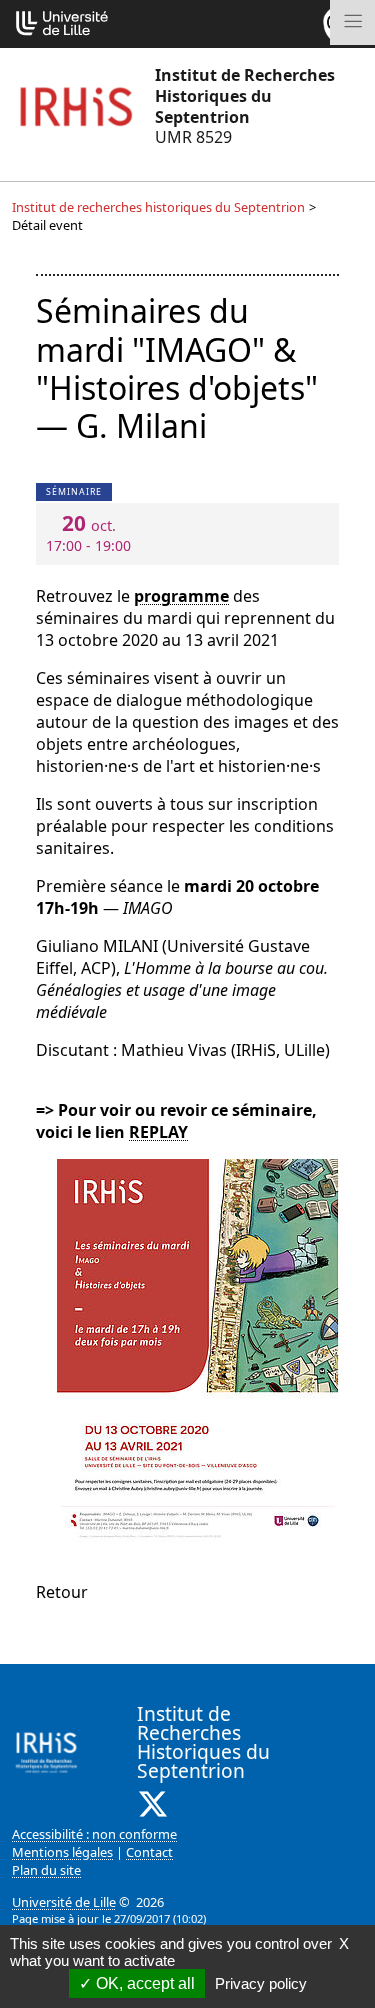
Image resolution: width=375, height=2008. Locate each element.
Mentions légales (62, 1852)
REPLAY (158, 1132)
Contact (149, 1852)
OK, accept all (143, 1983)
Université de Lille (64, 1902)
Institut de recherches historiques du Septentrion (158, 207)
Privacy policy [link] (261, 1983)
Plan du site (46, 1870)
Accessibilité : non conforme (94, 1834)
